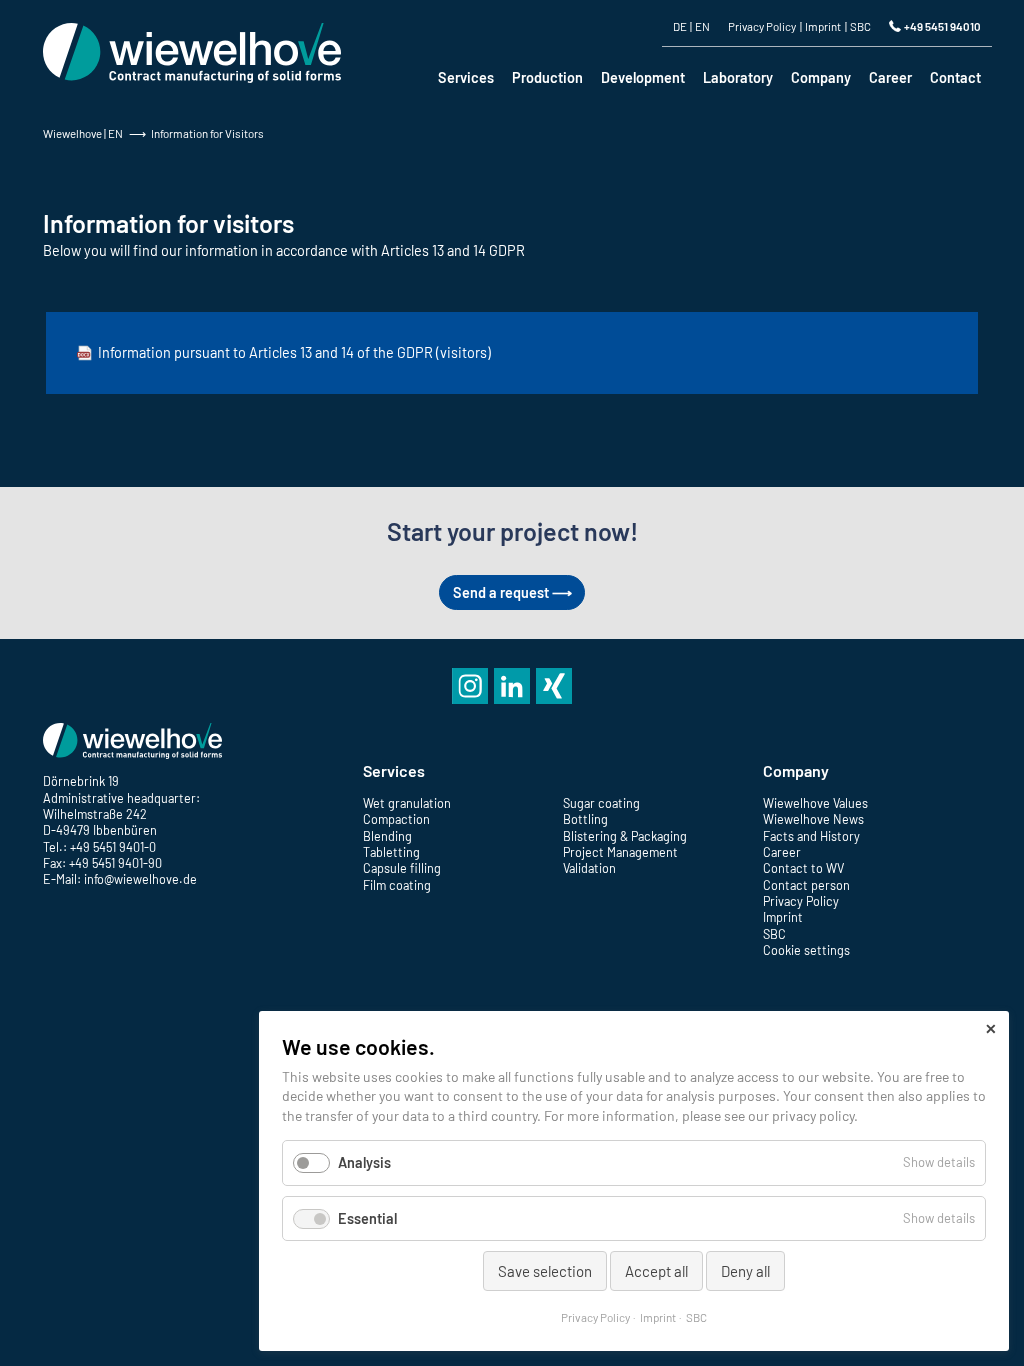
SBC (696, 1317)
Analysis (364, 1162)
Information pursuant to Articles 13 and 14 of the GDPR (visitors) (294, 352)
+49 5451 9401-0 (113, 847)
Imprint (658, 1317)
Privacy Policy (595, 1317)
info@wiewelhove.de (140, 879)
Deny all (745, 1271)
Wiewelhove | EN (83, 133)
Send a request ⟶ (512, 592)
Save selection (545, 1271)
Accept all (656, 1271)
